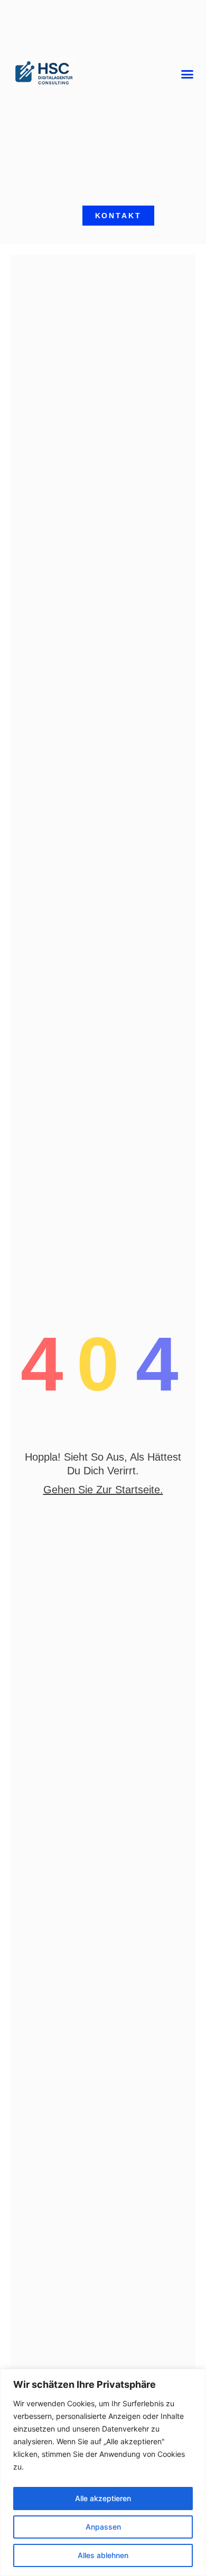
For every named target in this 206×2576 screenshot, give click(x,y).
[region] (103, 2472)
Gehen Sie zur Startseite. (103, 1490)
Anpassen (103, 2527)
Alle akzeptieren (103, 2498)
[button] (188, 74)
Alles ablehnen (103, 2555)
